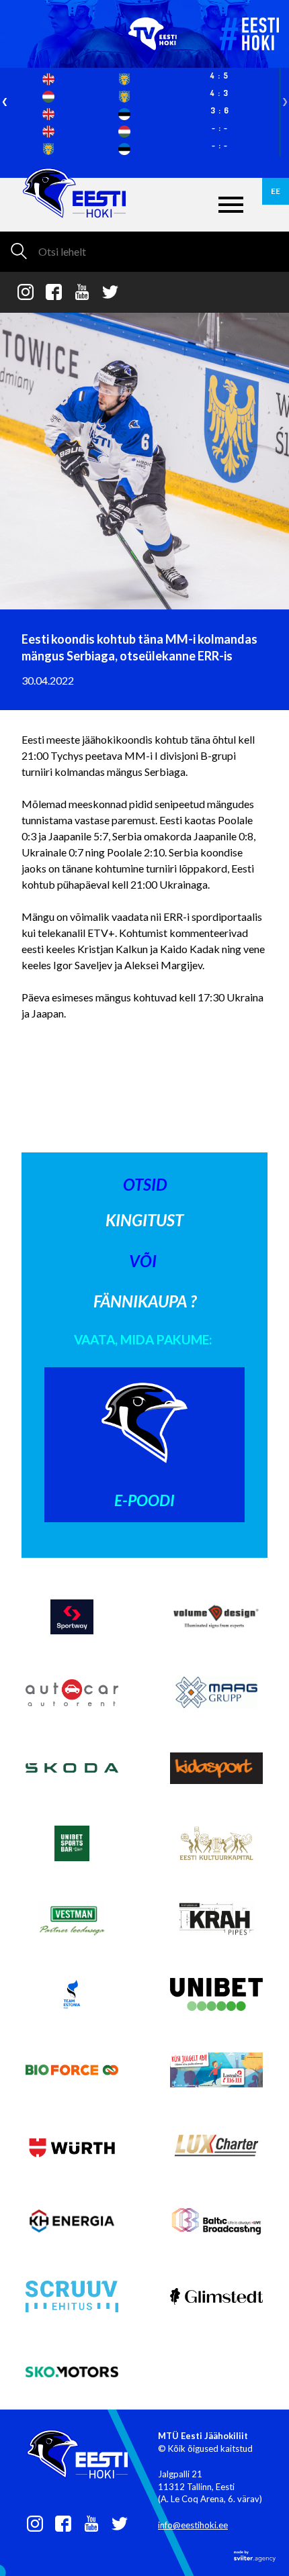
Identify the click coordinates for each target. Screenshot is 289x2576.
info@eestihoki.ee (193, 2525)
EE (276, 191)
